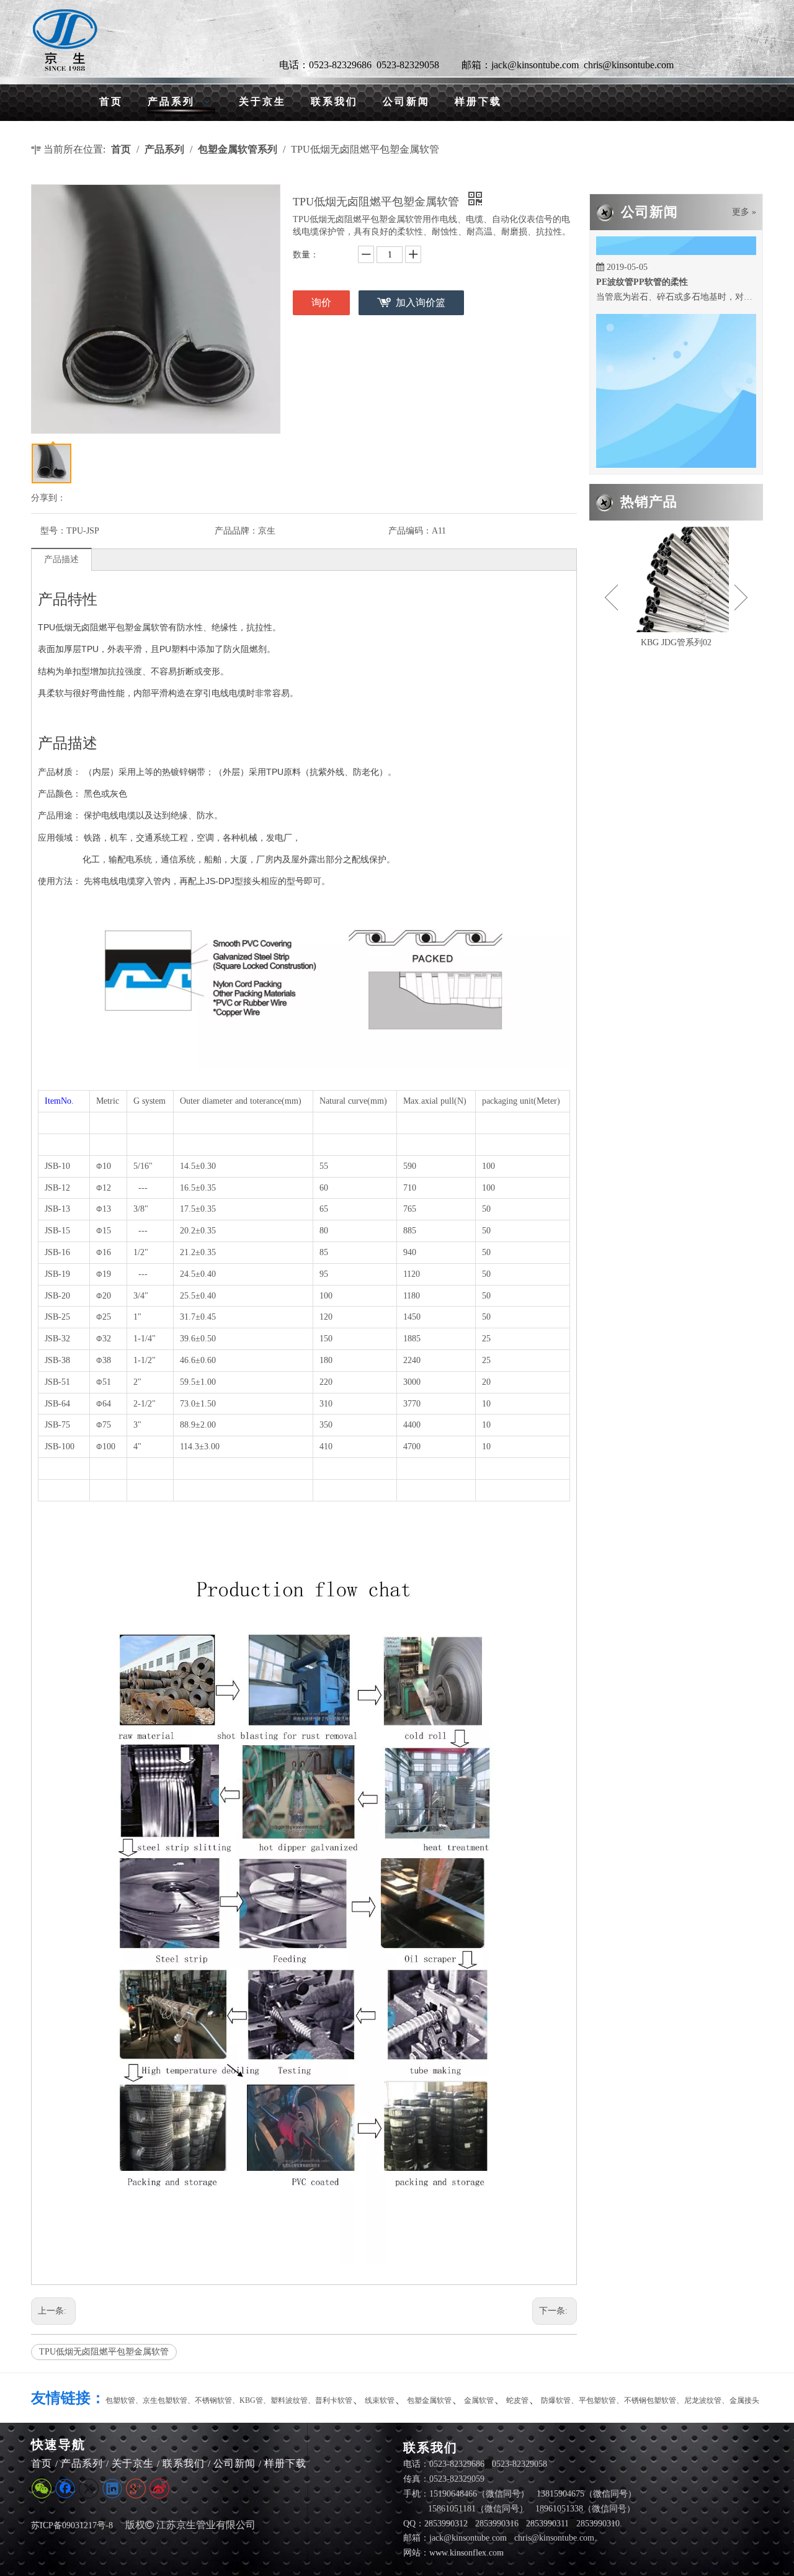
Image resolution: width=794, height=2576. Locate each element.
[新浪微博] (159, 2489)
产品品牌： (236, 531)
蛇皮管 (517, 2400)
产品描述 (61, 559)
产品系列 (82, 2463)
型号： (53, 531)
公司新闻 (234, 2463)
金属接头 (744, 2400)
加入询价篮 (421, 302)
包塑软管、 (124, 2400)
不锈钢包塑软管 (650, 2400)
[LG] (65, 40)
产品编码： (410, 531)
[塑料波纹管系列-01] (676, 579)
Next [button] (741, 597)
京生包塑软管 (165, 2400)
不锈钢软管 (213, 2400)
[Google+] (136, 2489)
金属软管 (479, 2400)
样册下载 (285, 2463)
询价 (321, 302)
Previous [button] (611, 597)
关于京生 (133, 2463)
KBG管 (251, 2400)
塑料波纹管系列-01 (676, 642)
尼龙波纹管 (703, 2400)
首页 (42, 2463)
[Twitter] (89, 2489)
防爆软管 (556, 2400)
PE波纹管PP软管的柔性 (642, 260)
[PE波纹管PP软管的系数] (676, 449)
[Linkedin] (112, 2489)
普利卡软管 (334, 2400)
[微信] (42, 2489)
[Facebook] (65, 2489)
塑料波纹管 (289, 2400)
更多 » (744, 212)
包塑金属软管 (429, 2400)
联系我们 (184, 2463)
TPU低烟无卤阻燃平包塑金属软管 (104, 2352)
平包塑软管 (597, 2400)
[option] (676, 588)
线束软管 (380, 2400)
